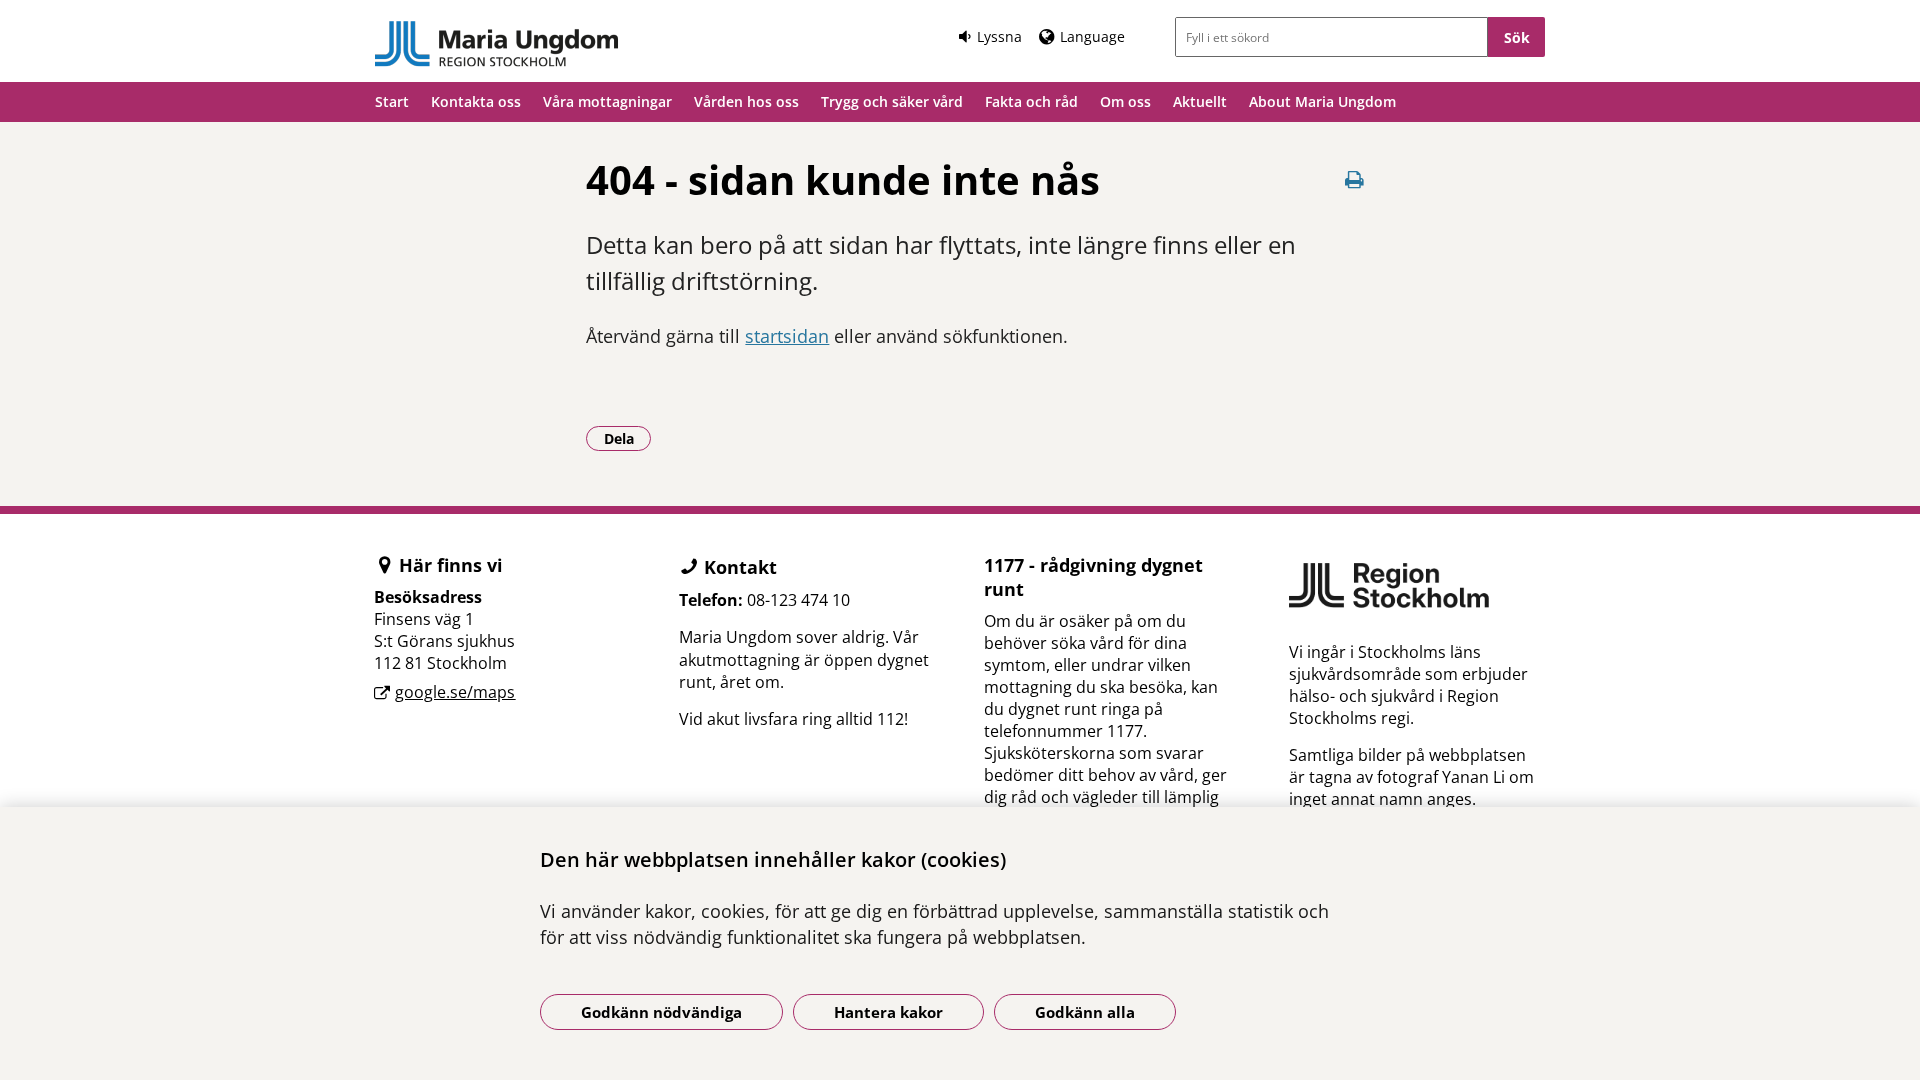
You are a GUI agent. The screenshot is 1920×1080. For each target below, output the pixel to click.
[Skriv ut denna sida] (1355, 179)
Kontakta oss (476, 101)
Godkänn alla (1085, 1012)
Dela (627, 438)
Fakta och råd (1031, 101)
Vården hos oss (746, 101)
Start (392, 101)
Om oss (1125, 101)
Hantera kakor (888, 1012)
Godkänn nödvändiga (661, 1012)
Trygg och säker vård (892, 101)
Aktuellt (1200, 101)
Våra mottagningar (607, 101)
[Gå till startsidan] (497, 44)
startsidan (787, 336)
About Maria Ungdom (1322, 101)
